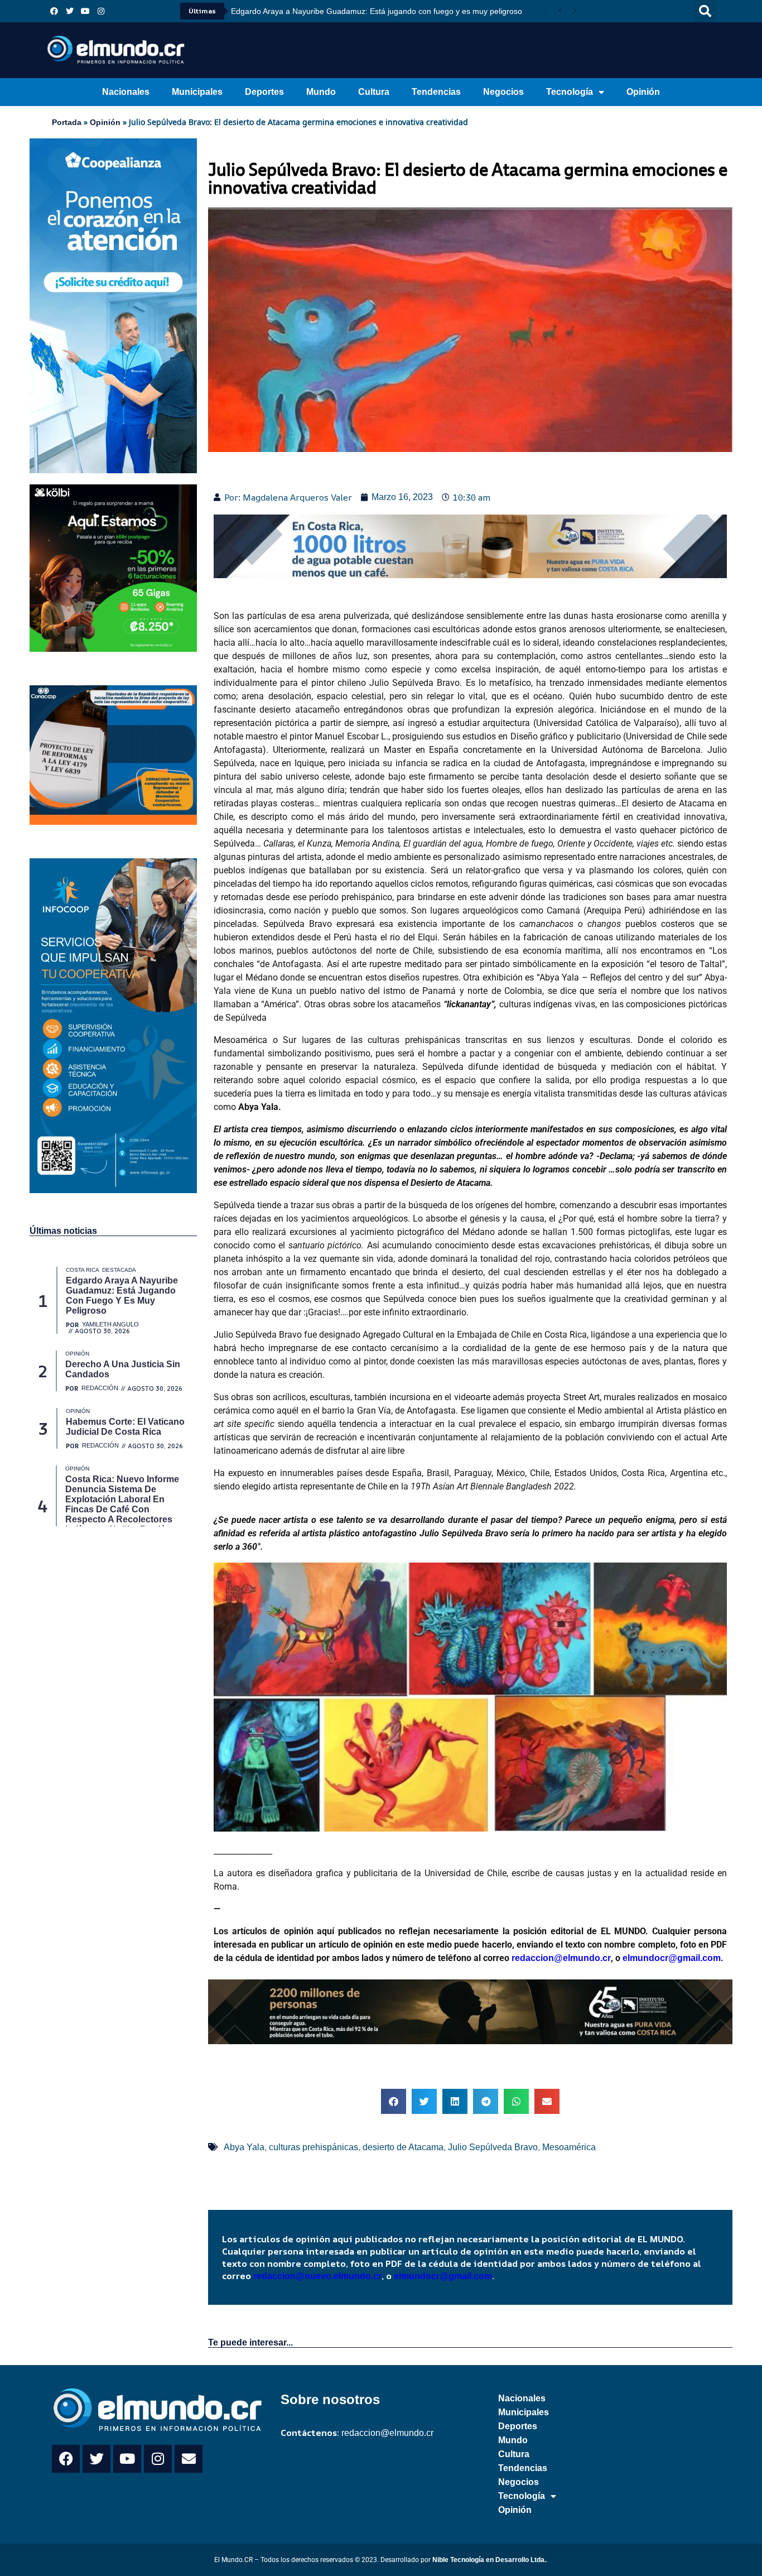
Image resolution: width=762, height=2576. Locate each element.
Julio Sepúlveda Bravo (493, 2147)
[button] (705, 11)
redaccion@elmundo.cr (560, 1958)
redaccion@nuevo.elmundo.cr (317, 2276)
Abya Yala (244, 2147)
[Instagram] (101, 11)
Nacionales (126, 92)
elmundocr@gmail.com (672, 1958)
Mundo (321, 92)
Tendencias (436, 92)
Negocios (503, 92)
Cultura (374, 92)
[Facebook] (54, 11)
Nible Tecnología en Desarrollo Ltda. (489, 2560)
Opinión (643, 92)
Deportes (264, 92)
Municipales (197, 92)
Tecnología (570, 92)
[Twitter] (70, 11)
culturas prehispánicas (314, 2147)
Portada (67, 122)
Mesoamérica (569, 2147)
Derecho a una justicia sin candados (295, 11)
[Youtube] (85, 11)
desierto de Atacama (403, 2147)
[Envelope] (189, 2459)
